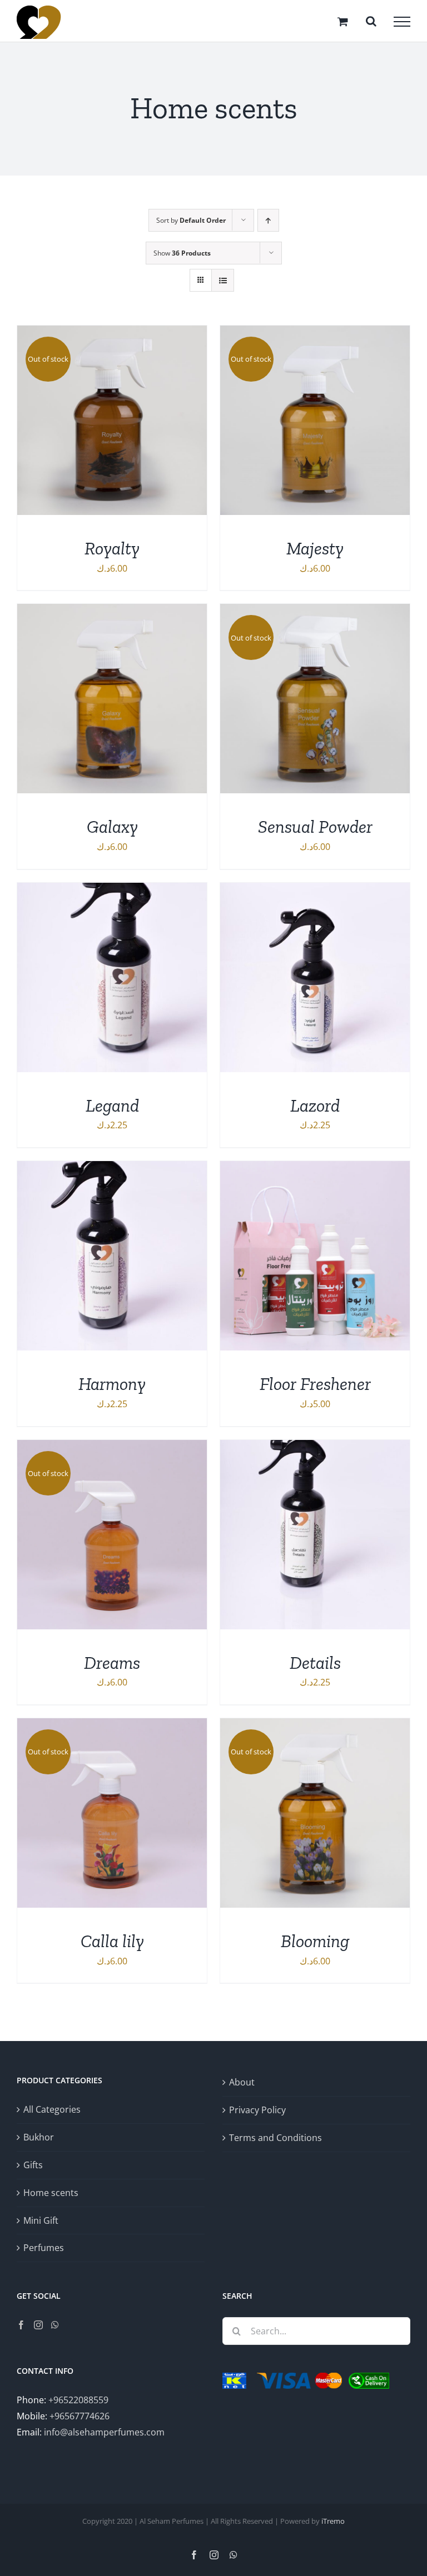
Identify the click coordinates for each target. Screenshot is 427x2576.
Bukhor (39, 2137)
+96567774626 (80, 2416)
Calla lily (112, 1941)
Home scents (51, 2193)
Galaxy (112, 827)
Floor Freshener (315, 1384)
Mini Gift (41, 2220)
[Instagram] (38, 2325)
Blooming (315, 1941)
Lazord (315, 1106)
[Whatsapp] (55, 2325)
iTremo (333, 2521)
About (242, 2082)
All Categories (52, 2109)
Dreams (112, 1663)
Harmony (112, 1384)
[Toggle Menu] (402, 22)
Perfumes (44, 2248)
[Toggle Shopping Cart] (343, 21)
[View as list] (223, 280)
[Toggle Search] (371, 21)
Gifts (33, 2165)
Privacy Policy (257, 2110)
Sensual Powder (315, 827)
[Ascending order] (268, 220)
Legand (112, 1106)
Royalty (112, 548)
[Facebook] (21, 2325)
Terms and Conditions (275, 2138)
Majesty (315, 548)
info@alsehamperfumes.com (104, 2432)
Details (315, 1663)
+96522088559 (78, 2400)
